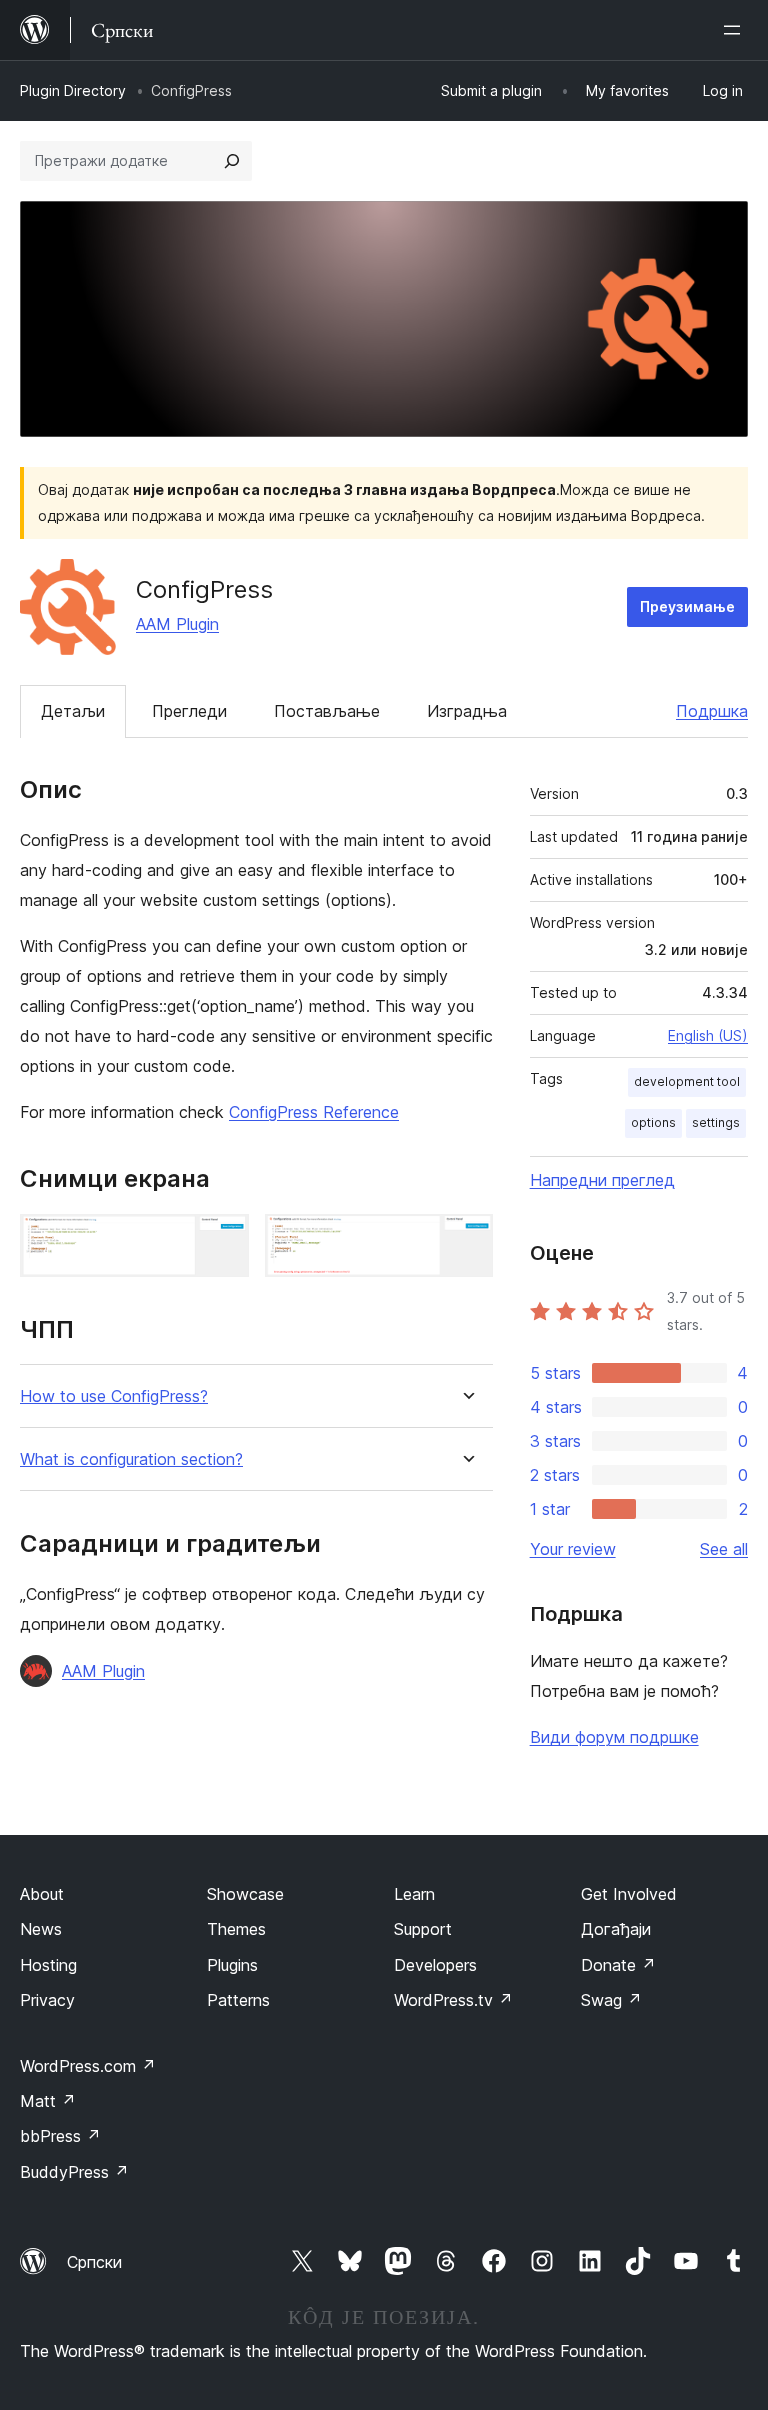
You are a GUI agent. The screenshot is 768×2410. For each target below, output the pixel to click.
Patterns (238, 2000)
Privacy (47, 2000)
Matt (48, 2101)
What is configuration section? (131, 1459)
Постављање (327, 711)
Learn (414, 1894)
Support (423, 1929)
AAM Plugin (177, 624)
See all (724, 1549)
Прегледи (189, 711)
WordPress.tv (453, 2000)
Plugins (232, 1965)
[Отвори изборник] (736, 30)
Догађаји (616, 1929)
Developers (435, 1965)
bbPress (60, 2136)
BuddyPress (74, 2172)
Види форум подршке (614, 1737)
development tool (687, 1081)
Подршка (712, 711)
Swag (611, 2000)
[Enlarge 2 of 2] (466, 1241)
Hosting (48, 1965)
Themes (236, 1929)
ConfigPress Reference (314, 1112)
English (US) (708, 1035)
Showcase (245, 1894)
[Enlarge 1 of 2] (222, 1241)
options (653, 1122)
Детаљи (73, 711)
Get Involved (629, 1894)
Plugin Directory (73, 90)
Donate (618, 1965)
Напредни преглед (602, 1180)
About (42, 1894)
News (41, 1929)
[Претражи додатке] (232, 161)
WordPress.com (88, 2066)
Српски (94, 2262)
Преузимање (687, 606)
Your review (573, 1549)
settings (716, 1122)
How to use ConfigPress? (114, 1396)
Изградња (467, 711)
